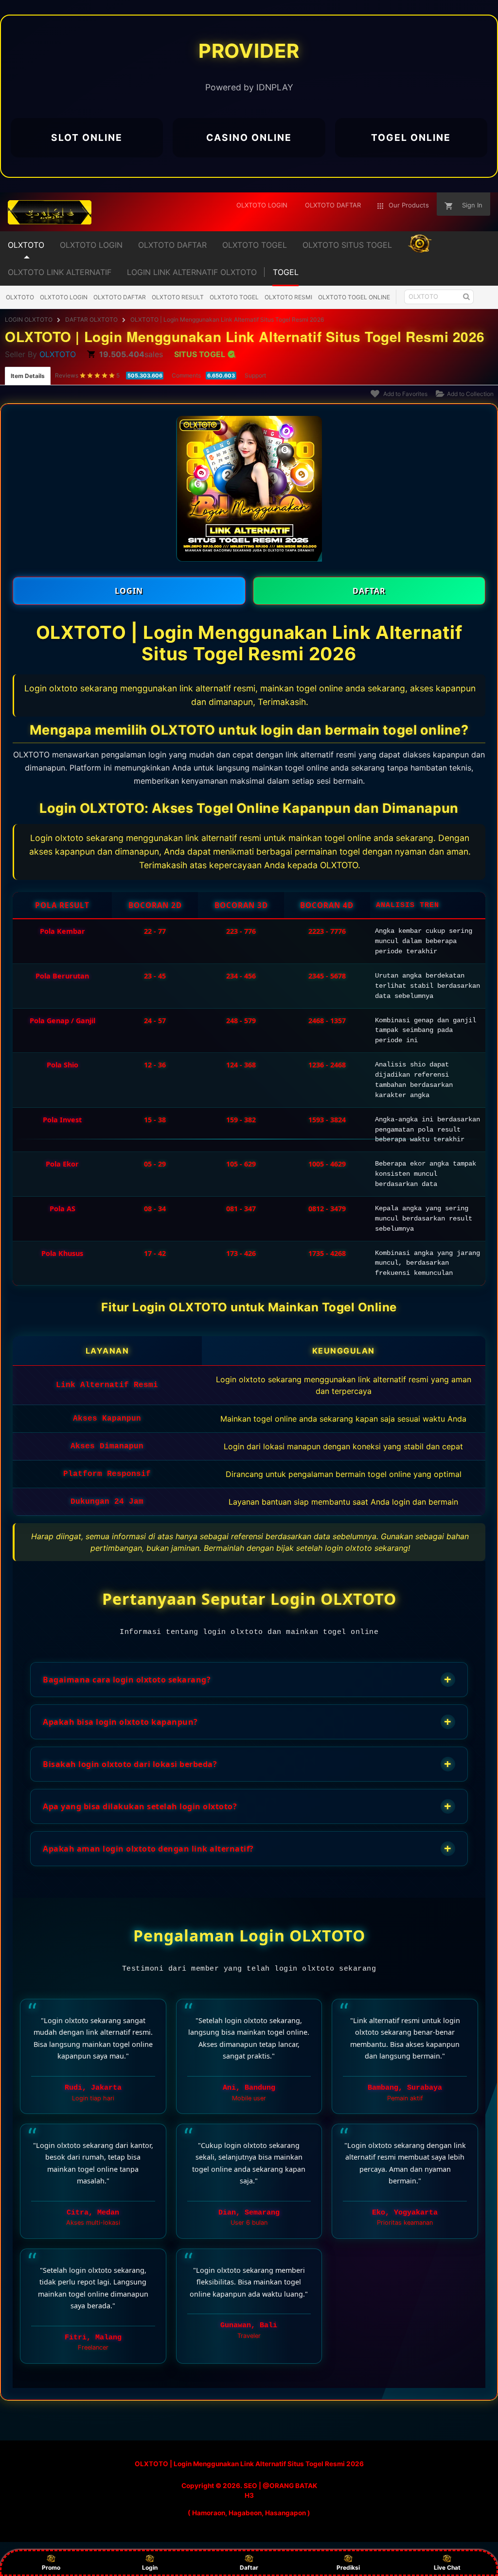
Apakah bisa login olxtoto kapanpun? (247, 1722)
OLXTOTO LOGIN (64, 297)
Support (255, 375)
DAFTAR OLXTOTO (91, 319)
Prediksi (348, 2567)
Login (150, 2567)
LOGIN (129, 591)
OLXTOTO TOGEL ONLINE (354, 297)
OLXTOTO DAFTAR (120, 297)
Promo (51, 2567)
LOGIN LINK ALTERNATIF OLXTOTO (192, 272)
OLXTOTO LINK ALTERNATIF (60, 272)
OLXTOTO (20, 297)
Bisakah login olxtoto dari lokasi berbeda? (247, 1764)
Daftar (249, 2567)
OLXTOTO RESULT (178, 297)
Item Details (28, 376)
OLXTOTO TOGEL (234, 297)
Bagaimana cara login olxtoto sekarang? (247, 1679)
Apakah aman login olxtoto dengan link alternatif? (247, 1848)
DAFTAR (369, 591)
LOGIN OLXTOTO (29, 319)
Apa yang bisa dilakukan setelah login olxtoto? (247, 1806)
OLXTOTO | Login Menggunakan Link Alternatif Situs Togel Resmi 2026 (227, 319)
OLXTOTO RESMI (288, 297)
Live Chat (447, 2567)
